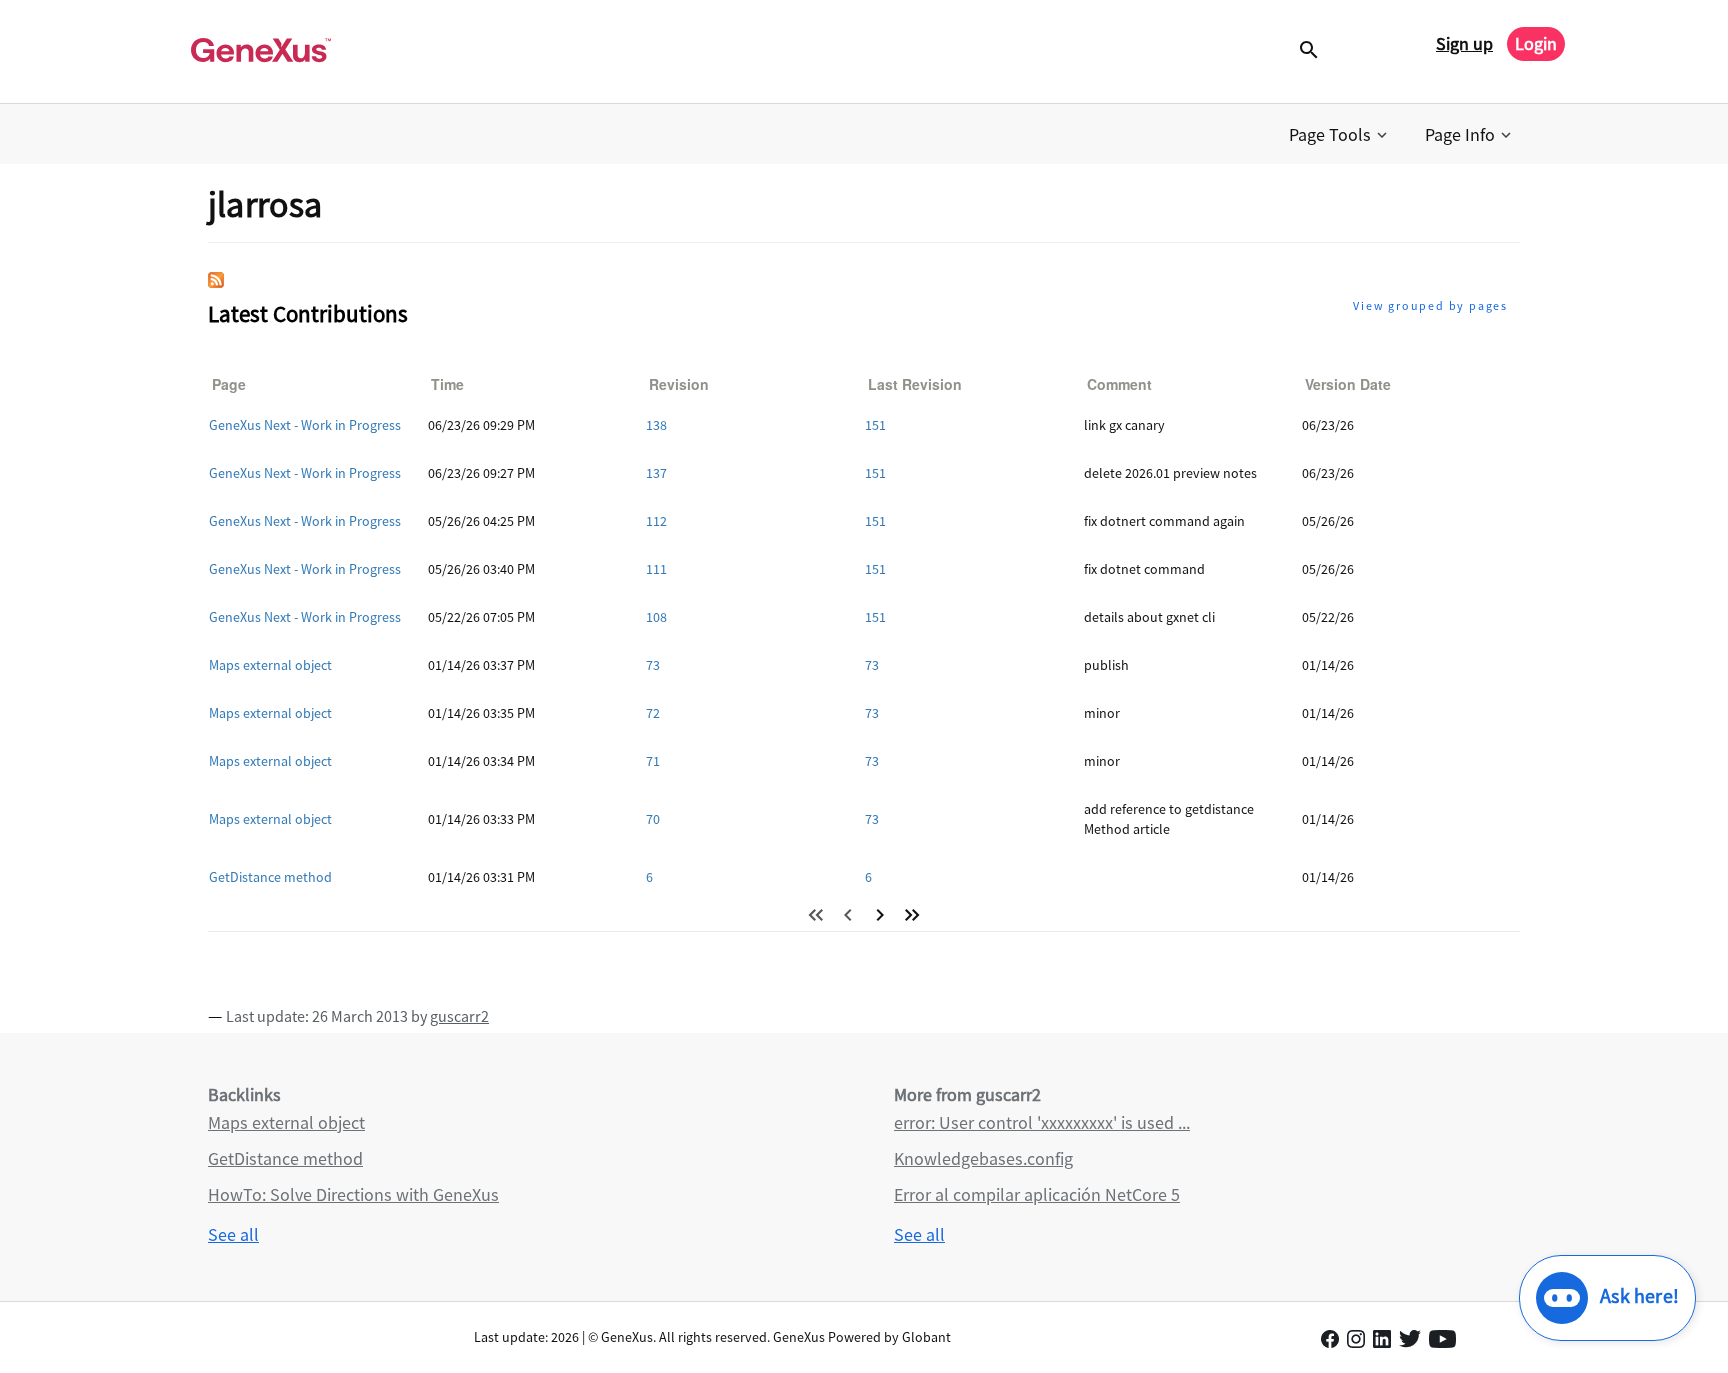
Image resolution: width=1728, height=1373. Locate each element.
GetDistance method (270, 877)
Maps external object (270, 665)
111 (656, 569)
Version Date (1348, 384)
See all (233, 1234)
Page (229, 384)
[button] (1340, 135)
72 (653, 713)
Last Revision (915, 384)
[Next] (880, 915)
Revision (679, 384)
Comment (1119, 384)
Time (447, 384)
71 (653, 761)
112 (656, 521)
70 (653, 819)
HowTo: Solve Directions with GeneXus (353, 1194)
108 (656, 617)
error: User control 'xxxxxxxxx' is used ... (1042, 1122)
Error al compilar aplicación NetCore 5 (1037, 1194)
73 (653, 665)
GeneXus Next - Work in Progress (305, 425)
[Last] (912, 915)
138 (656, 425)
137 (656, 473)
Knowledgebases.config (983, 1158)
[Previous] (848, 915)
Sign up (1464, 43)
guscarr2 (459, 1016)
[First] (816, 915)
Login (1536, 43)
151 (875, 425)
